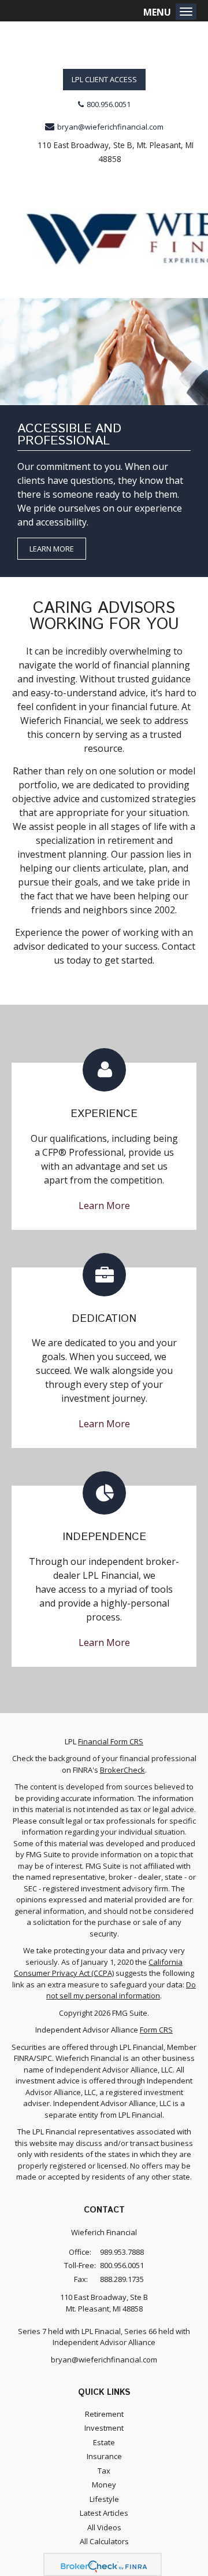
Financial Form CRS (111, 1741)
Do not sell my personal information (121, 1990)
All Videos (104, 2527)
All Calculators (104, 2541)
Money (104, 2485)
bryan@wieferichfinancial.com (110, 127)
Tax (104, 2471)
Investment (104, 2428)
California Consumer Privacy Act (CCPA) (98, 1968)
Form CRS (156, 2030)
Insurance (104, 2456)
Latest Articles (104, 2513)
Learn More (52, 549)
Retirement (104, 2414)
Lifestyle (104, 2499)
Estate (104, 2442)
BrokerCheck (122, 1770)
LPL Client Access (104, 79)
